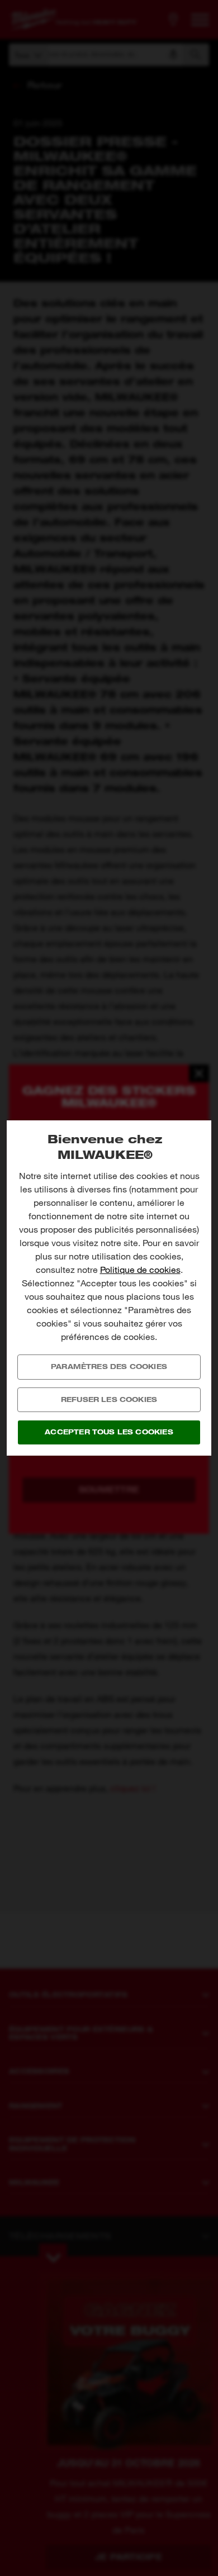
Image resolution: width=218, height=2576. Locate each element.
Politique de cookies (140, 1270)
